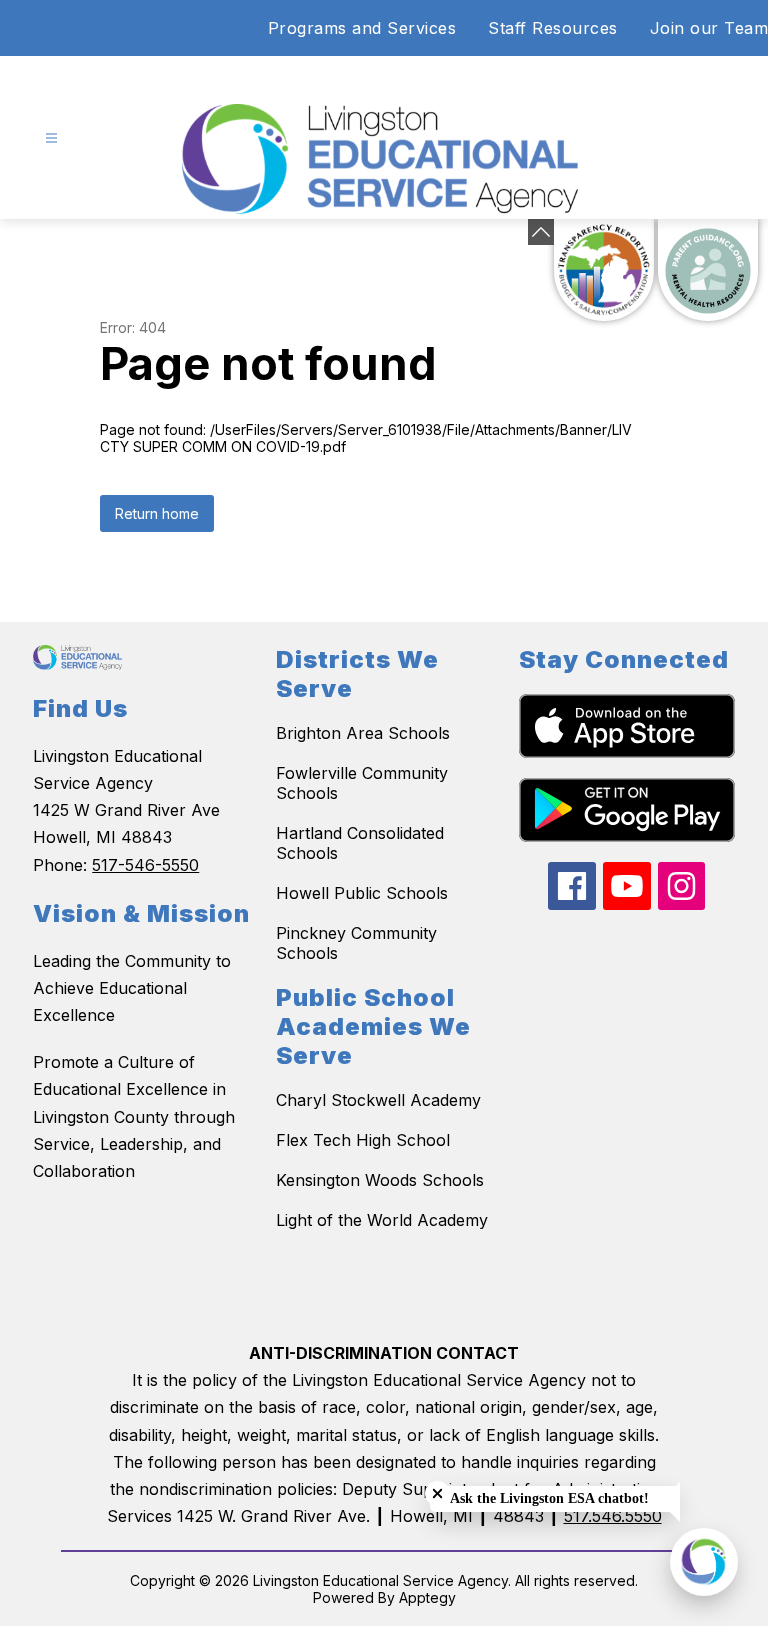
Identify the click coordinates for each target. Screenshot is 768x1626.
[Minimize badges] (541, 232)
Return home (157, 513)
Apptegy (427, 1597)
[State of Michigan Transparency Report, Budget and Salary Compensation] (604, 270)
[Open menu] (51, 138)
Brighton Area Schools (363, 733)
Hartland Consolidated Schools (360, 843)
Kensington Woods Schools (380, 1180)
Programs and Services (362, 28)
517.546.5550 (613, 1516)
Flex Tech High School (363, 1140)
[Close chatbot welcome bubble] (437, 1493)
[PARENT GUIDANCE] (708, 270)
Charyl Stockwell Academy (378, 1100)
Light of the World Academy (382, 1220)
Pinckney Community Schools (356, 943)
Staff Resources (553, 28)
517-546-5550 (145, 865)
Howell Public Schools (362, 893)
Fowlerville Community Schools (362, 783)
